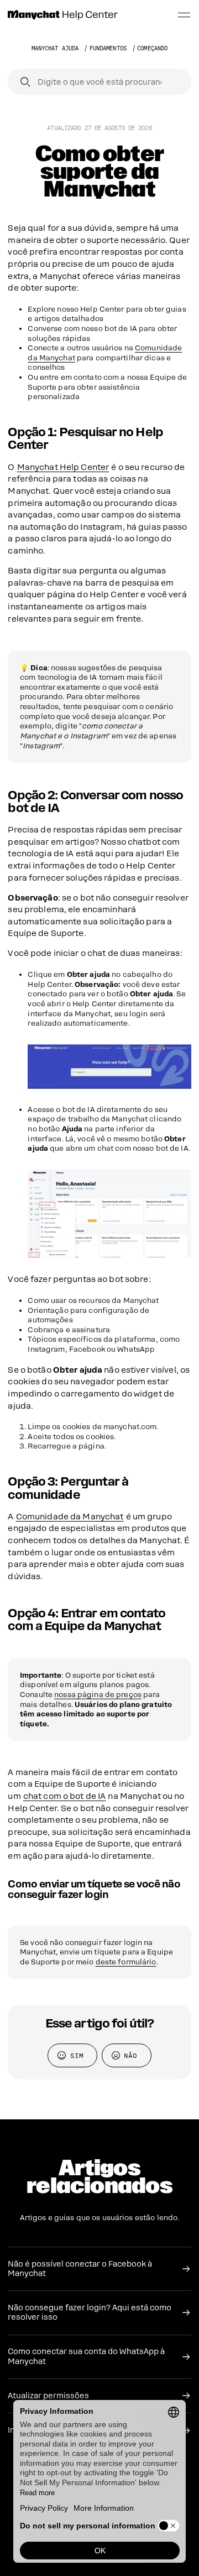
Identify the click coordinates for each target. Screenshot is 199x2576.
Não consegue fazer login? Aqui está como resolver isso (90, 2313)
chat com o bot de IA (65, 1796)
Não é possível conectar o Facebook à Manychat (80, 2269)
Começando (152, 48)
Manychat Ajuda (55, 48)
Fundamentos (108, 48)
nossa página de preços (98, 1695)
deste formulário (126, 1962)
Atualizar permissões (48, 2396)
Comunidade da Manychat (70, 1517)
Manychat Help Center (63, 467)
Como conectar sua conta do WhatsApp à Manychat (86, 2356)
